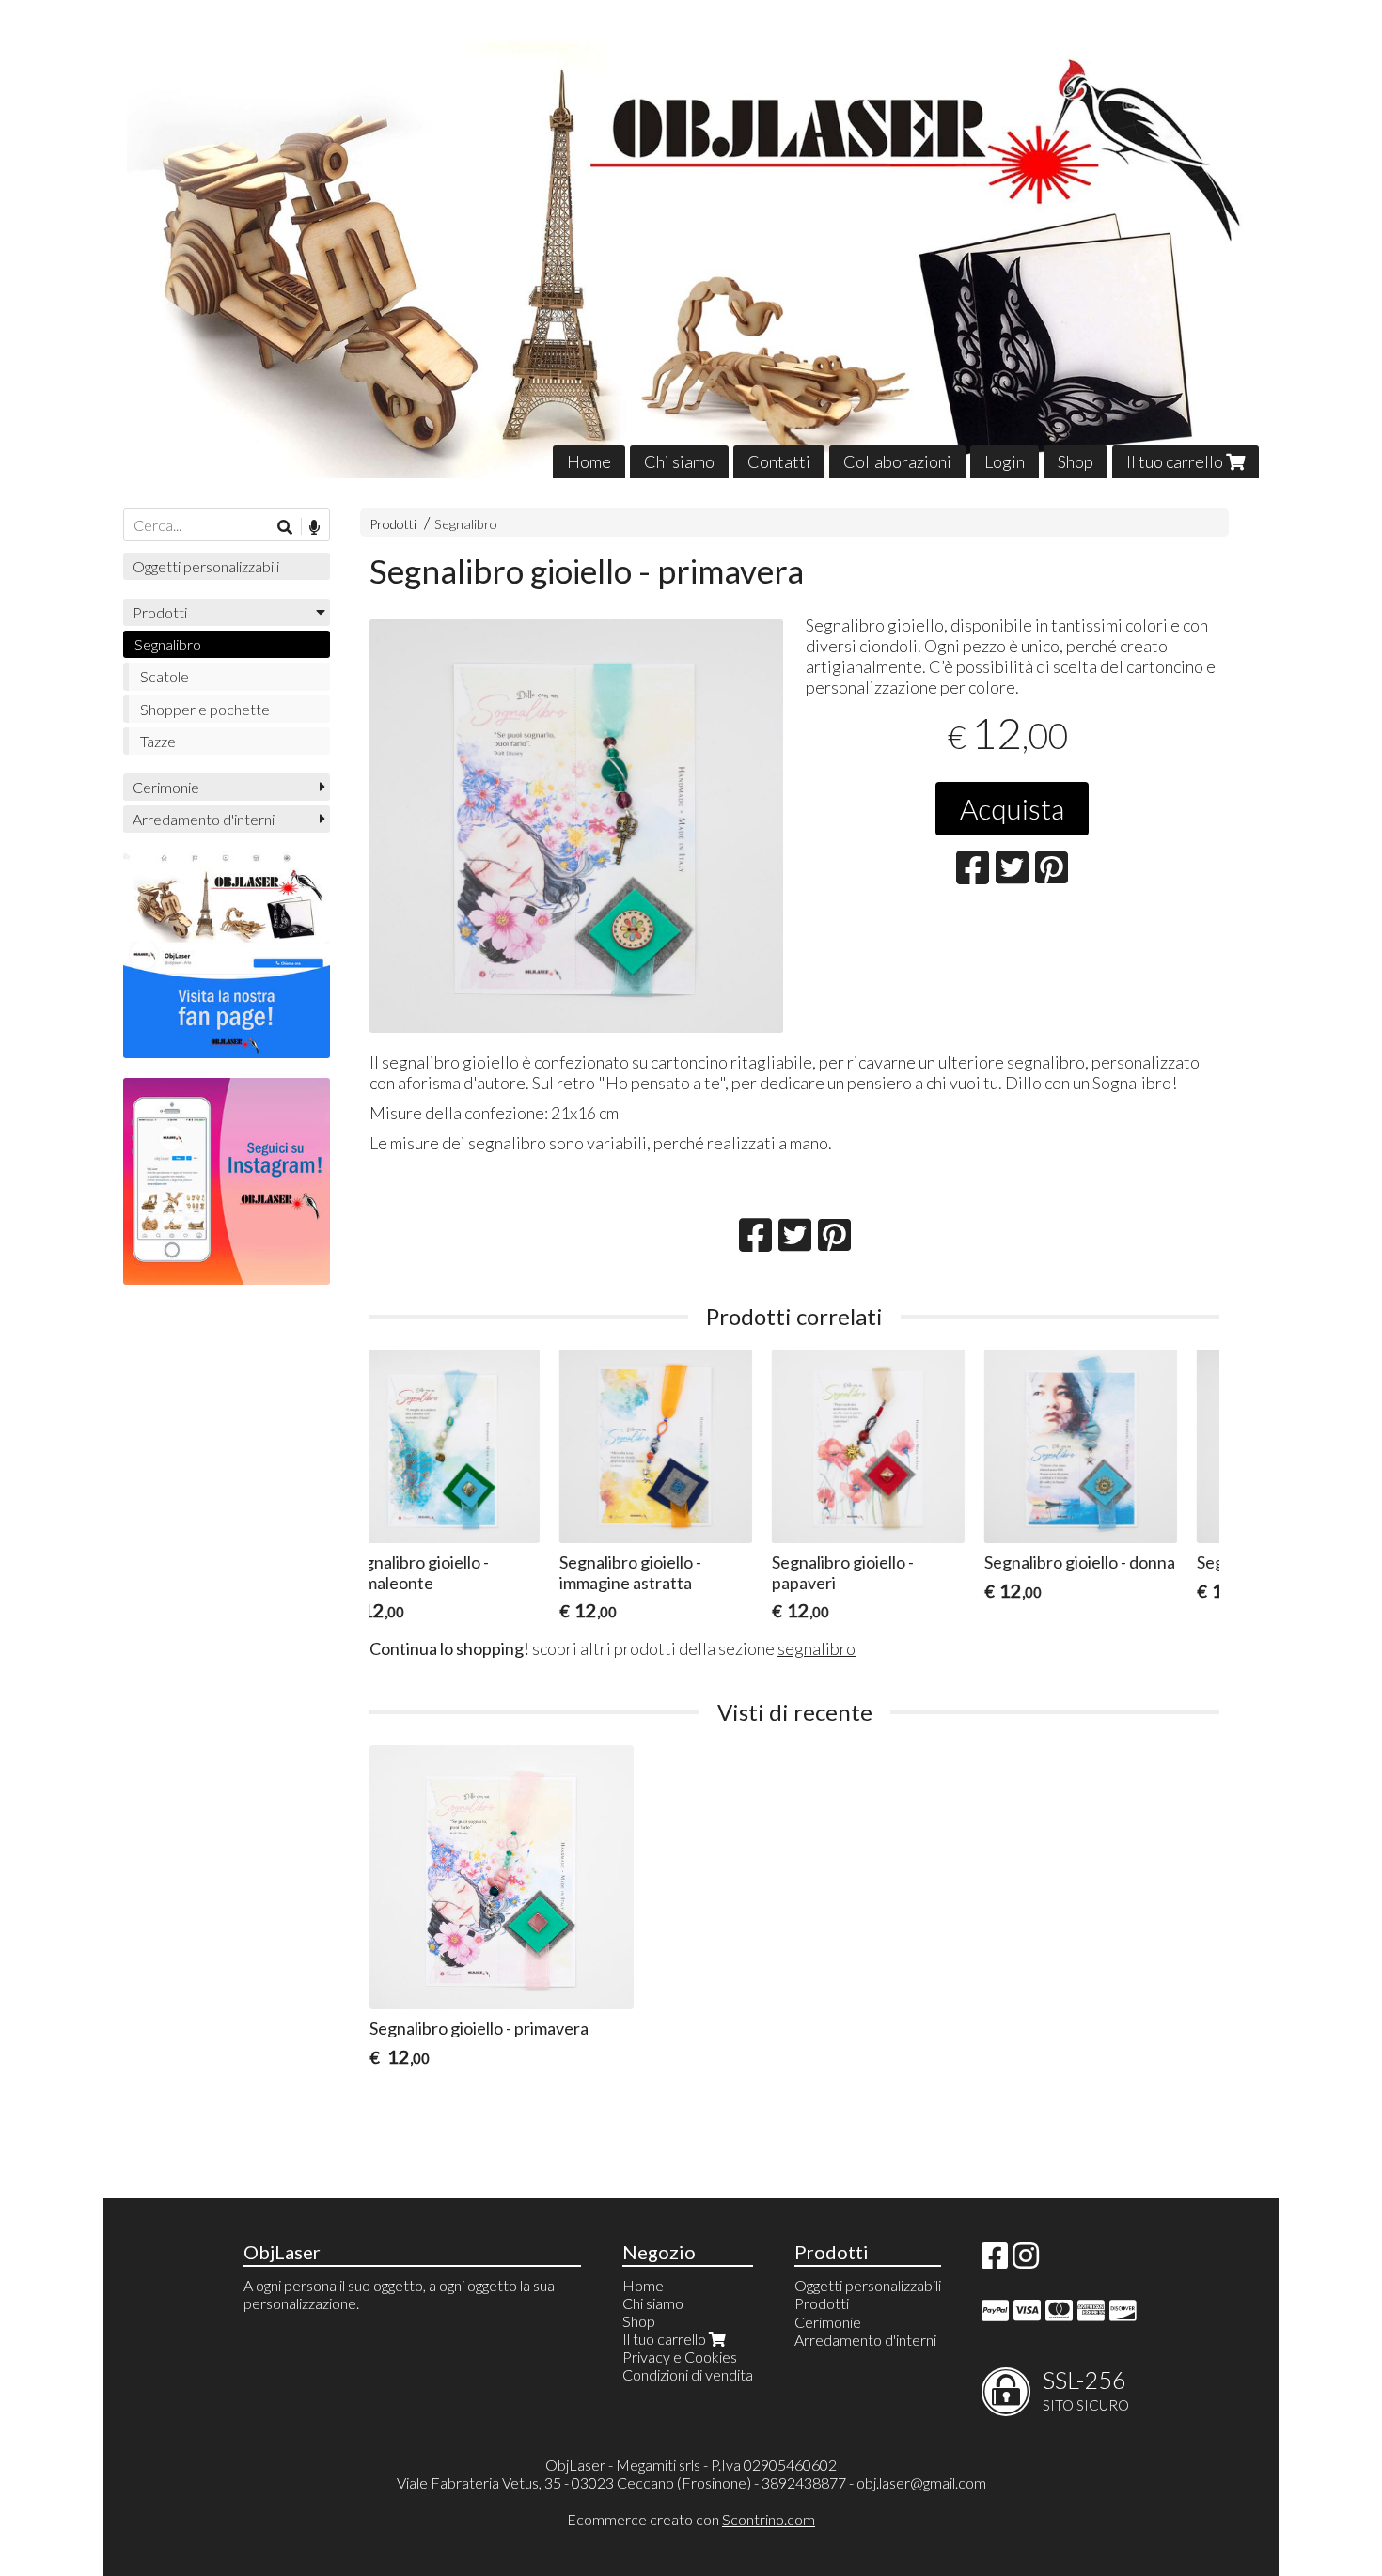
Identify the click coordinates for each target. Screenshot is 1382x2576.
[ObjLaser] (691, 253)
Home (589, 461)
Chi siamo (679, 461)
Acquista (1012, 808)
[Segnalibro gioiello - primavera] (576, 826)
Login (1005, 461)
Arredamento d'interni (204, 819)
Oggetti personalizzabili (206, 566)
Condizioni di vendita (688, 2374)
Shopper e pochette (205, 709)
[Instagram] (1026, 2261)
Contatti (779, 461)
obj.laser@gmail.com (921, 2482)
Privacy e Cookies (680, 2357)
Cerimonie (166, 787)
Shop (1076, 461)
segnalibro (817, 1648)
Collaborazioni (897, 461)
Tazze (158, 741)
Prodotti (393, 524)
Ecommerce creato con (691, 2519)
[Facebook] (995, 2261)
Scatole (165, 676)
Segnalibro (466, 524)
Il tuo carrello (1176, 461)
